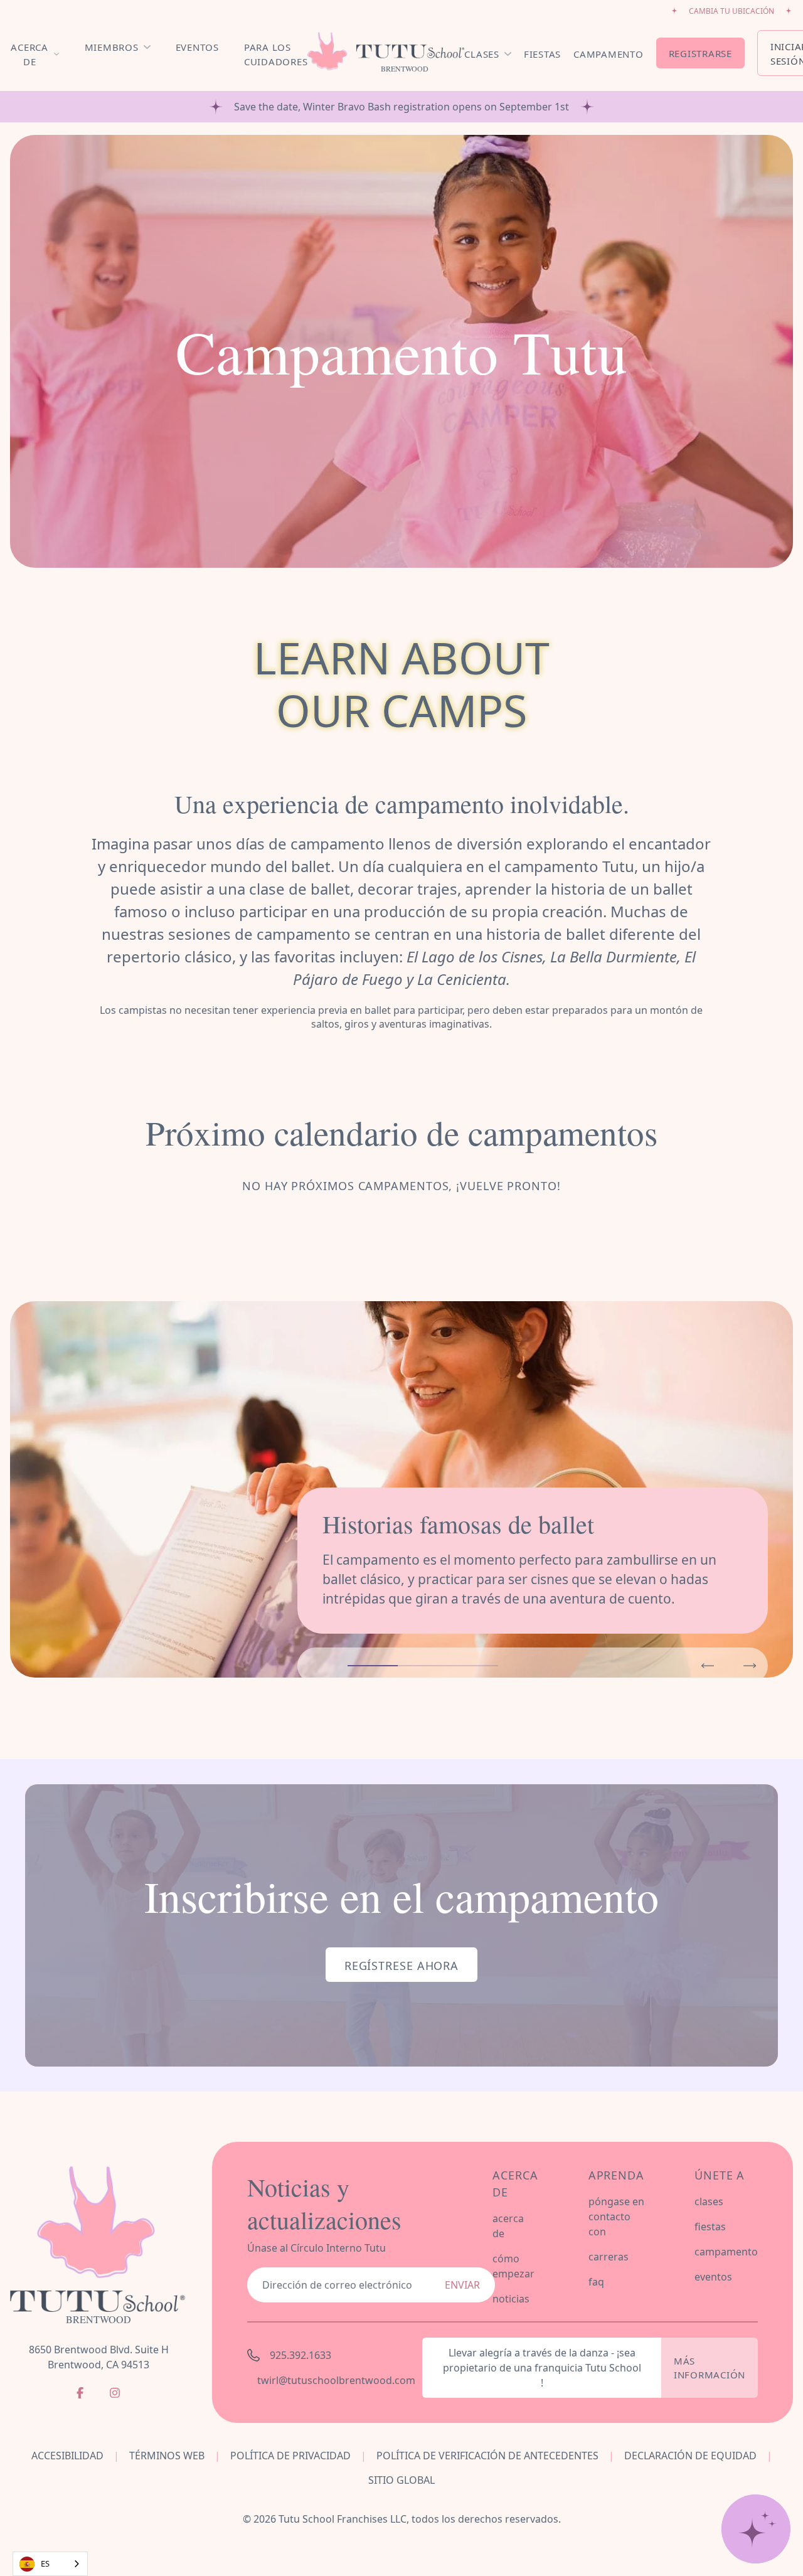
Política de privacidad (290, 2456)
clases (709, 2201)
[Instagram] (115, 2393)
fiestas (710, 2227)
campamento (726, 2252)
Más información (710, 2368)
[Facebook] (80, 2393)
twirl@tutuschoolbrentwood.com (332, 2380)
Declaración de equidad (690, 2456)
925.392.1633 (300, 2355)
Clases (482, 54)
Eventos (197, 47)
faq (596, 2282)
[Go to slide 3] (473, 1666)
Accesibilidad (67, 2456)
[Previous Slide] (708, 1666)
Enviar (462, 2285)
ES (45, 2563)
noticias (511, 2299)
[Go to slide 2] (423, 1666)
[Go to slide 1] (373, 1666)
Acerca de (29, 54)
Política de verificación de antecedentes (487, 2456)
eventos (713, 2277)
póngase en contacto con (616, 2217)
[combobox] (50, 2564)
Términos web (167, 2456)
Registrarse (700, 53)
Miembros (112, 47)
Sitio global (401, 2480)
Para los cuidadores (276, 54)
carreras (609, 2257)
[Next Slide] (750, 1666)
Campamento (609, 54)
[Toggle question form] (756, 2529)
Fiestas (542, 54)
